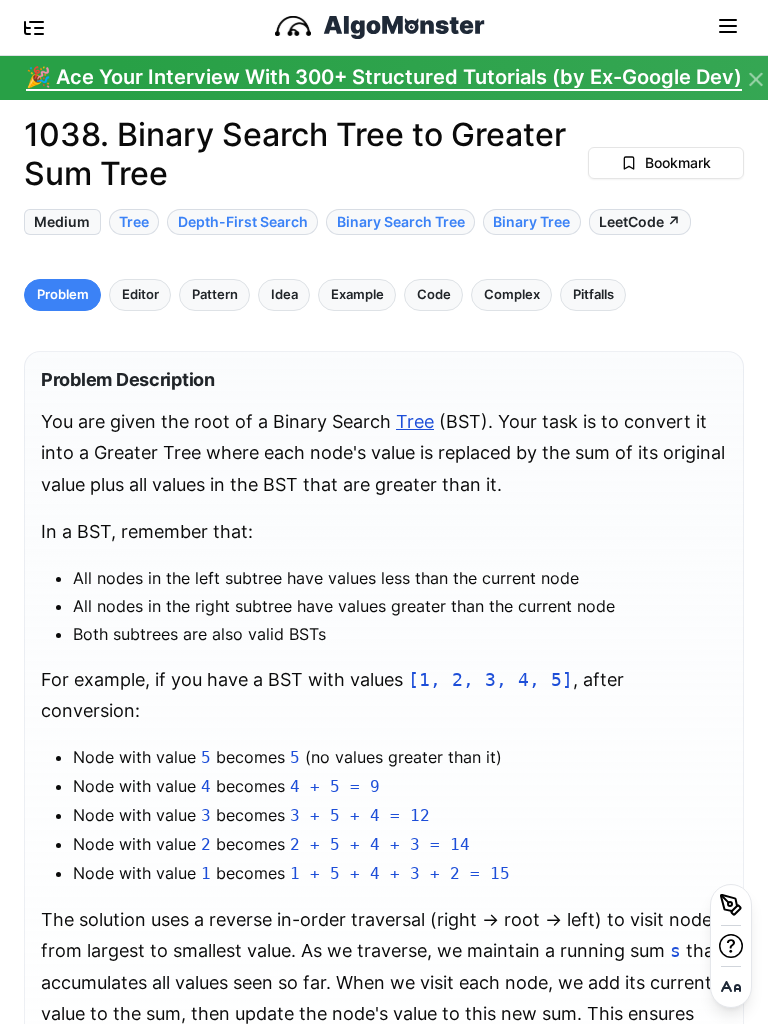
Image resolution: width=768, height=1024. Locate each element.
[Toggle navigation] (728, 25)
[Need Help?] (731, 946)
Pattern (215, 294)
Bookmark (678, 162)
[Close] (756, 80)
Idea (284, 294)
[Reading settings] (731, 987)
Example (357, 294)
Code (434, 294)
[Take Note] (731, 905)
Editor (140, 294)
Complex (512, 294)
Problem (63, 294)
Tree (415, 421)
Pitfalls (593, 294)
